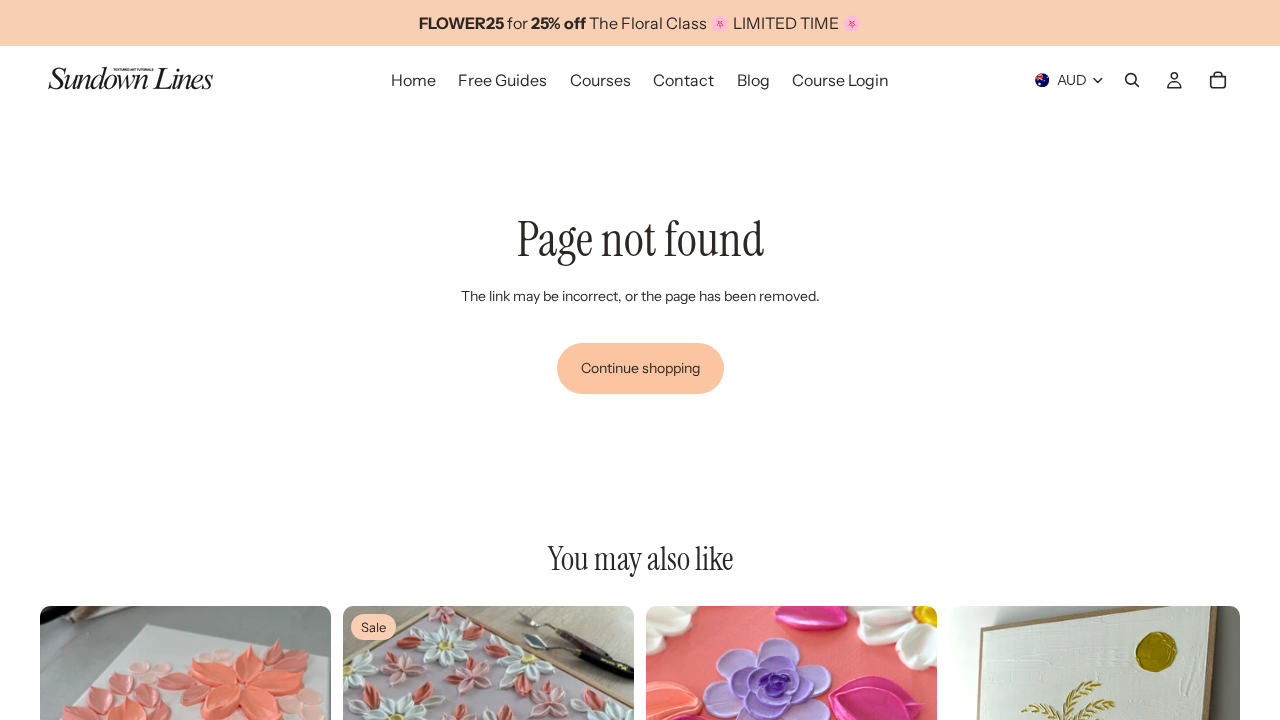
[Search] (1132, 80)
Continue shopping (640, 368)
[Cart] (1218, 80)
